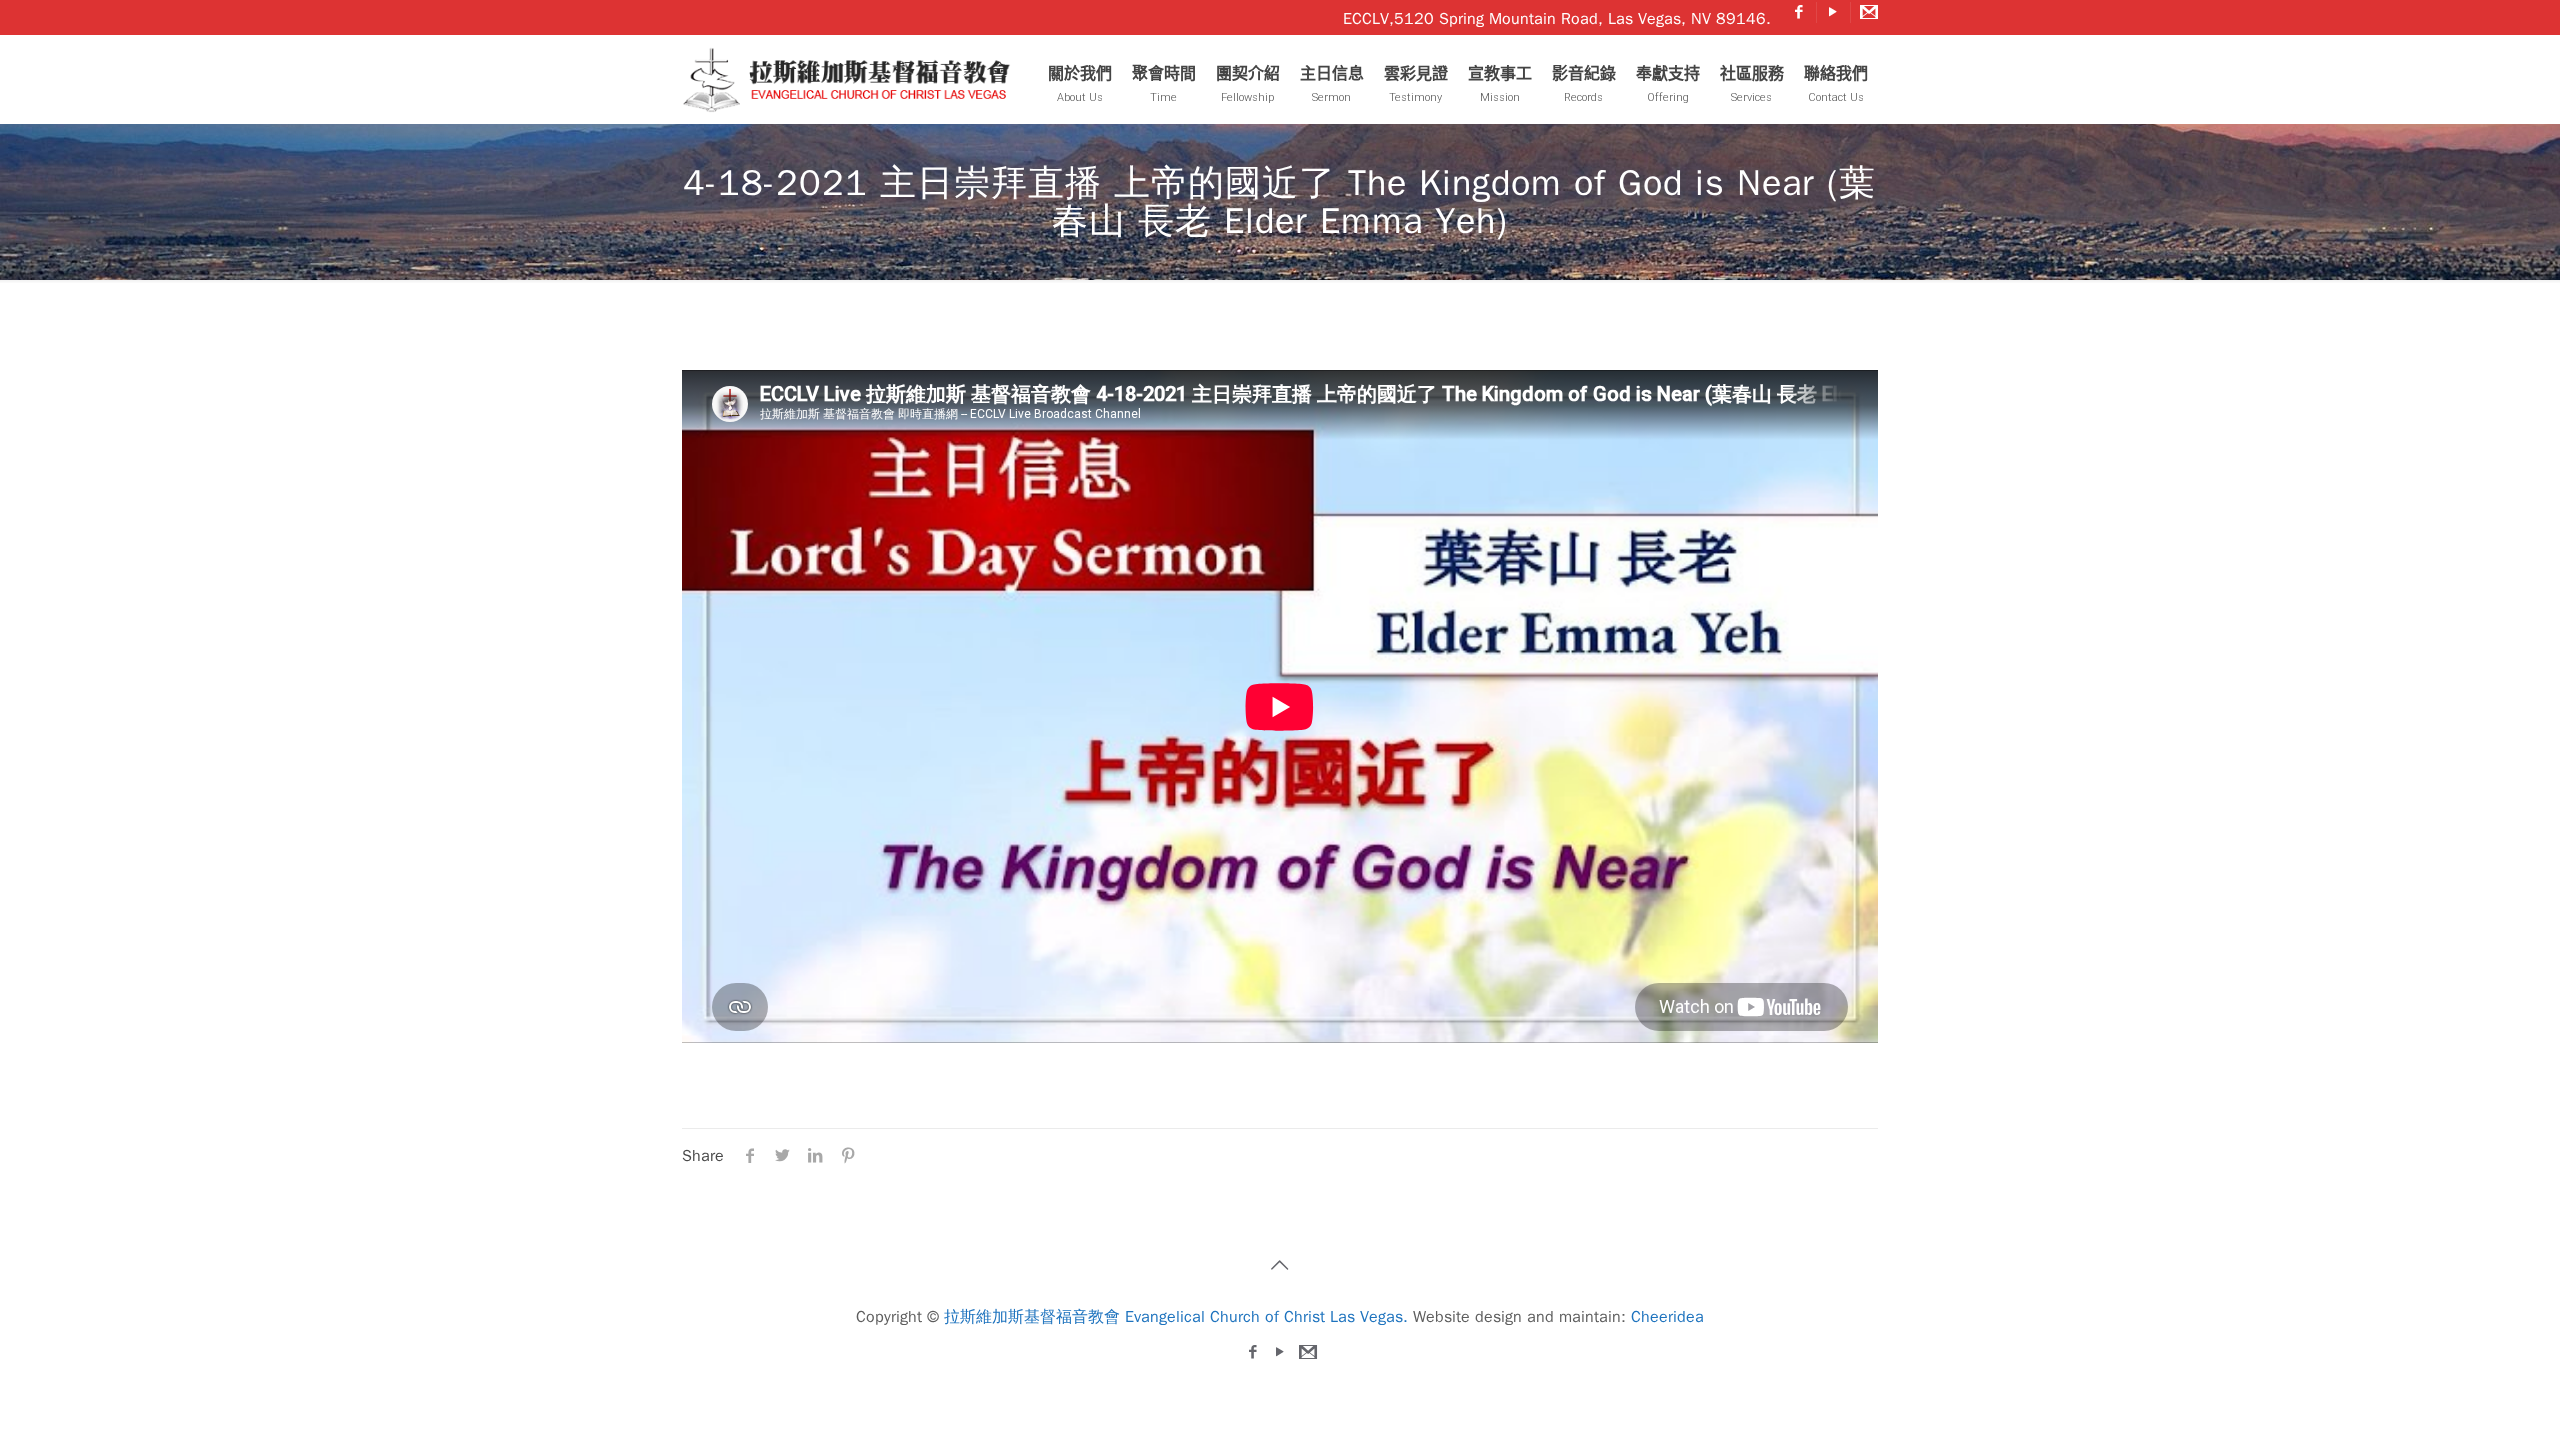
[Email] (1867, 12)
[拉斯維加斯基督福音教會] (852, 79)
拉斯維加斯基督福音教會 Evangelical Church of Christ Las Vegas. (1176, 1317)
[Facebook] (1799, 12)
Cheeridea (1667, 1317)
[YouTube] (1833, 12)
